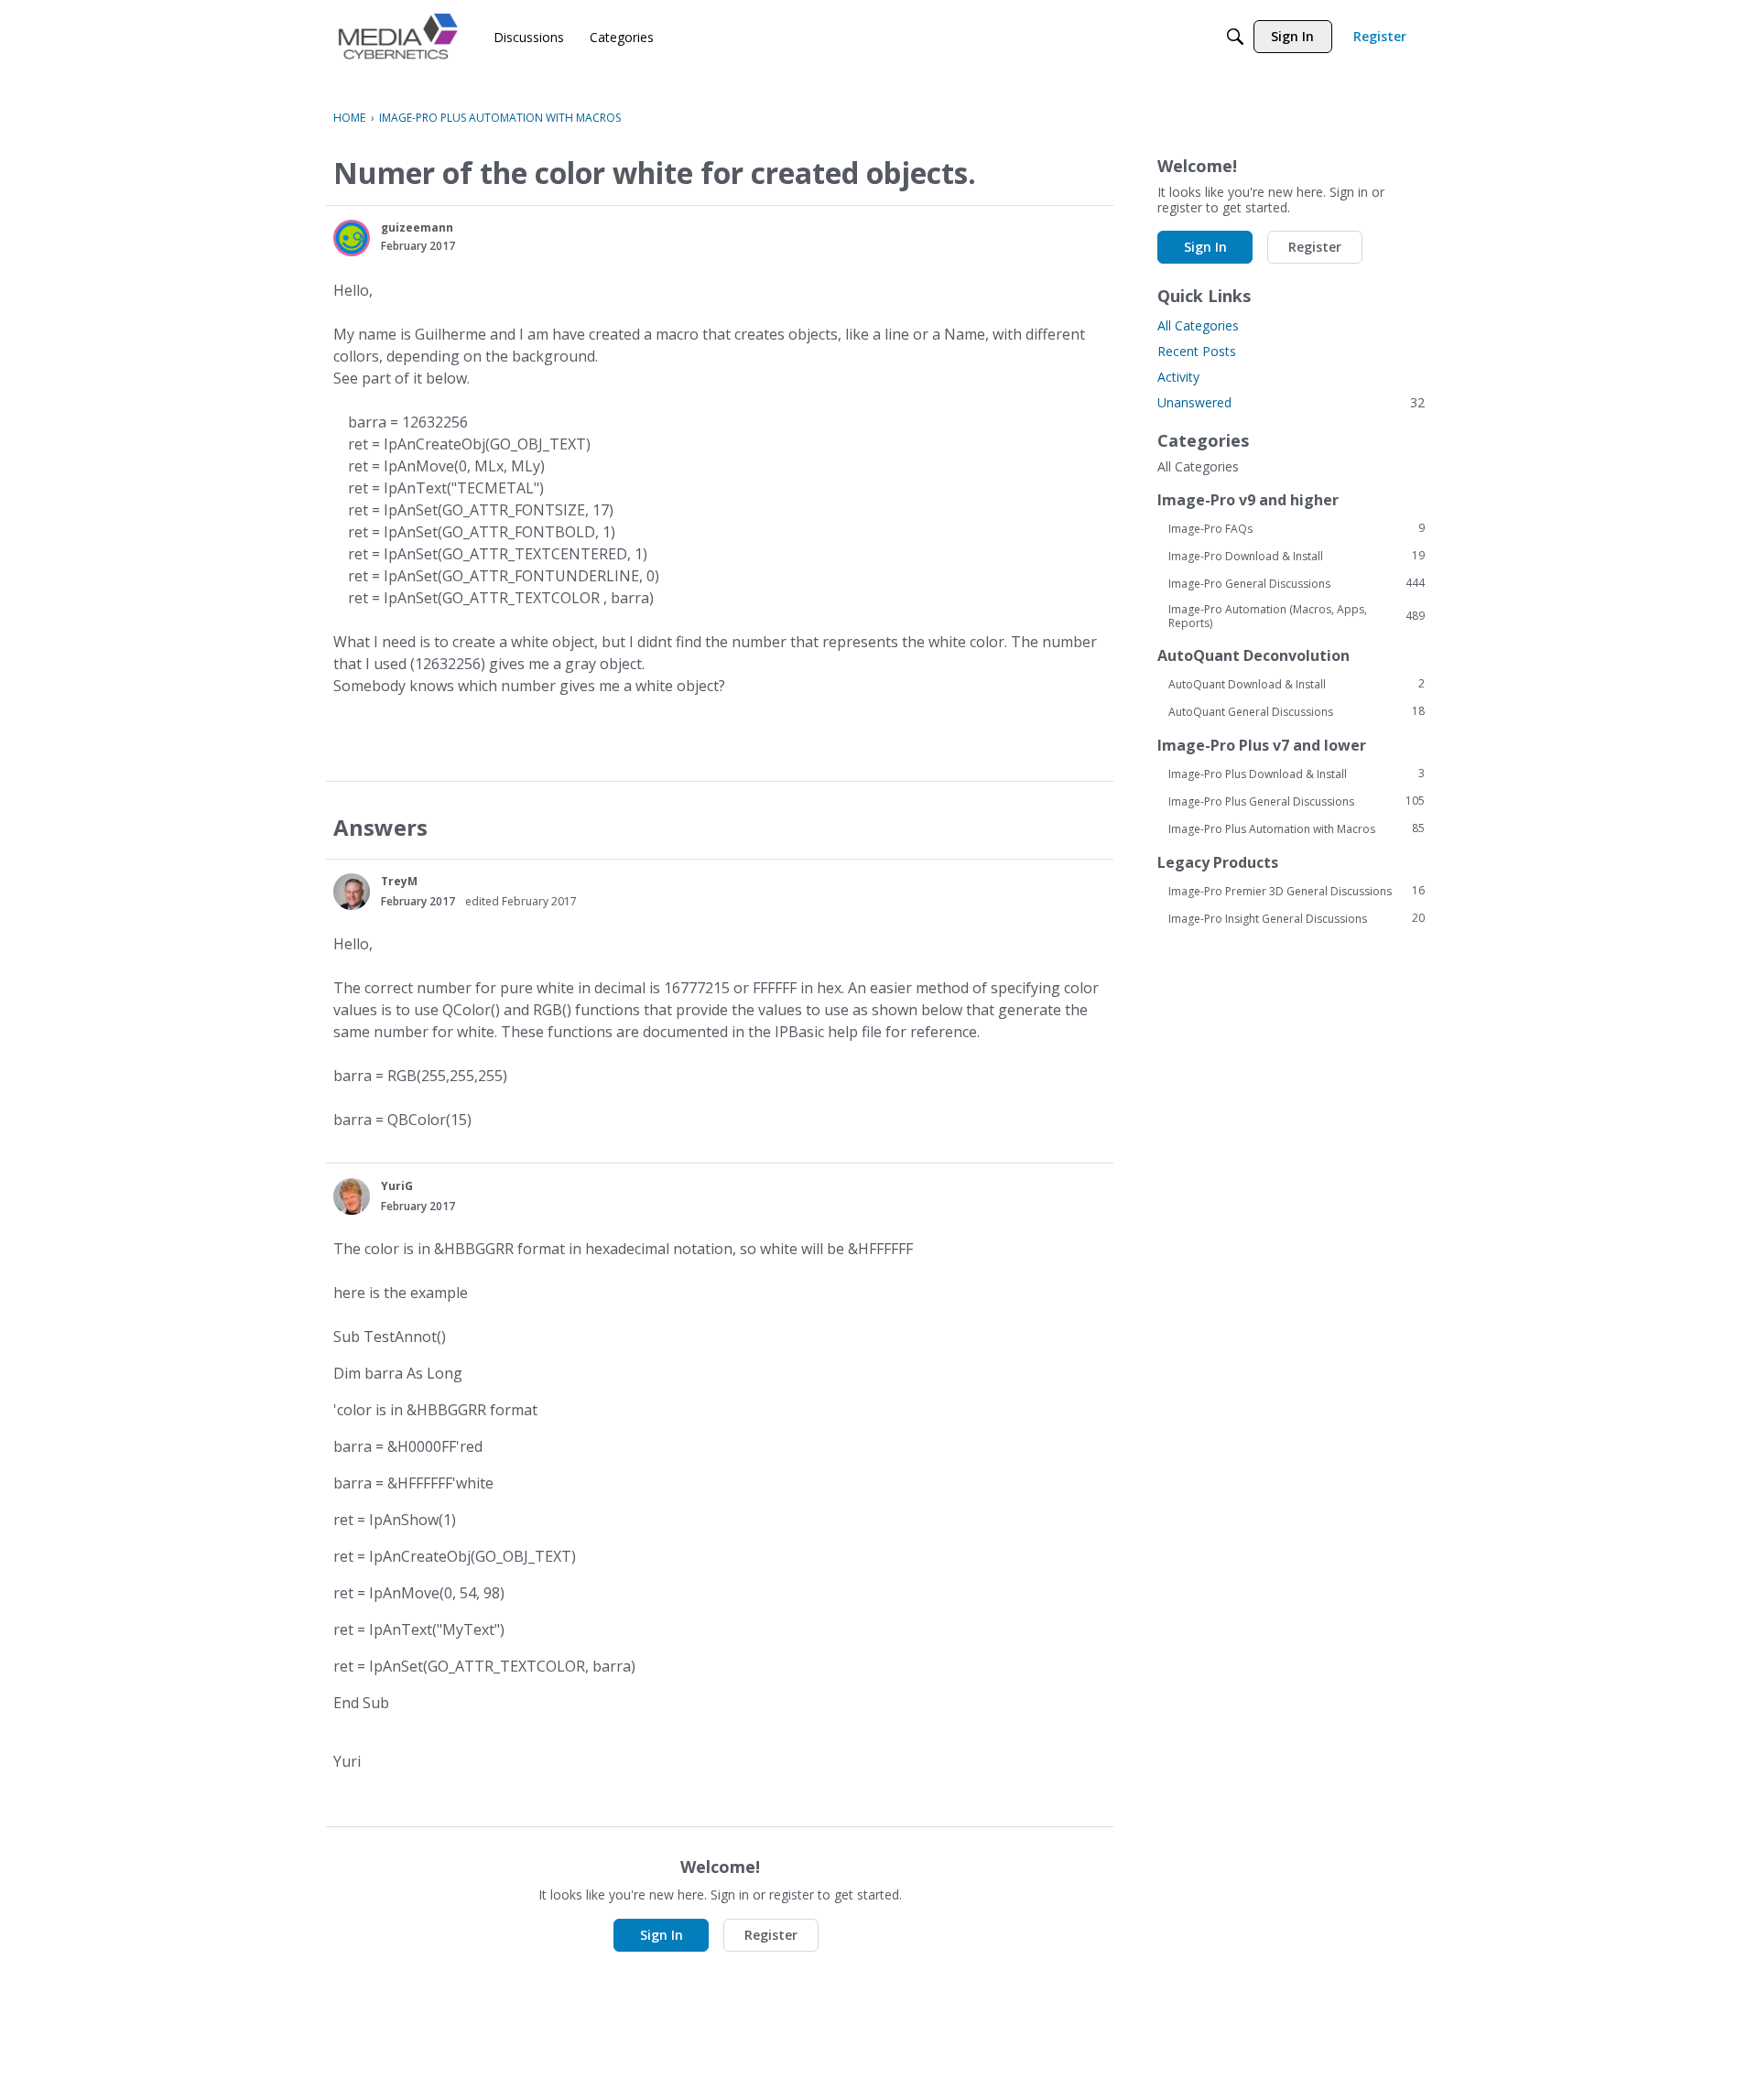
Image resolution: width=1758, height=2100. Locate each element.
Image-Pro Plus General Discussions (1297, 801)
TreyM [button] (399, 881)
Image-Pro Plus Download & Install (1297, 774)
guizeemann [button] (417, 227)
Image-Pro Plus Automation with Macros (1297, 828)
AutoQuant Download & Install (1297, 684)
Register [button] (771, 1935)
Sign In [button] (662, 1935)
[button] (352, 238)
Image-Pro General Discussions (1297, 583)
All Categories (1198, 325)
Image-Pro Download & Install (1297, 556)
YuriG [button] (397, 1186)
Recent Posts (1197, 351)
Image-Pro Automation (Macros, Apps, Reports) (1297, 616)
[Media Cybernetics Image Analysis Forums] (398, 36)
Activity (1178, 377)
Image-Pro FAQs (1297, 528)
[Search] (1235, 37)
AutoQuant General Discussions (1297, 711)
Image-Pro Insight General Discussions (1297, 918)
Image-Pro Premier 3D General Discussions (1297, 891)
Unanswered (1291, 402)
